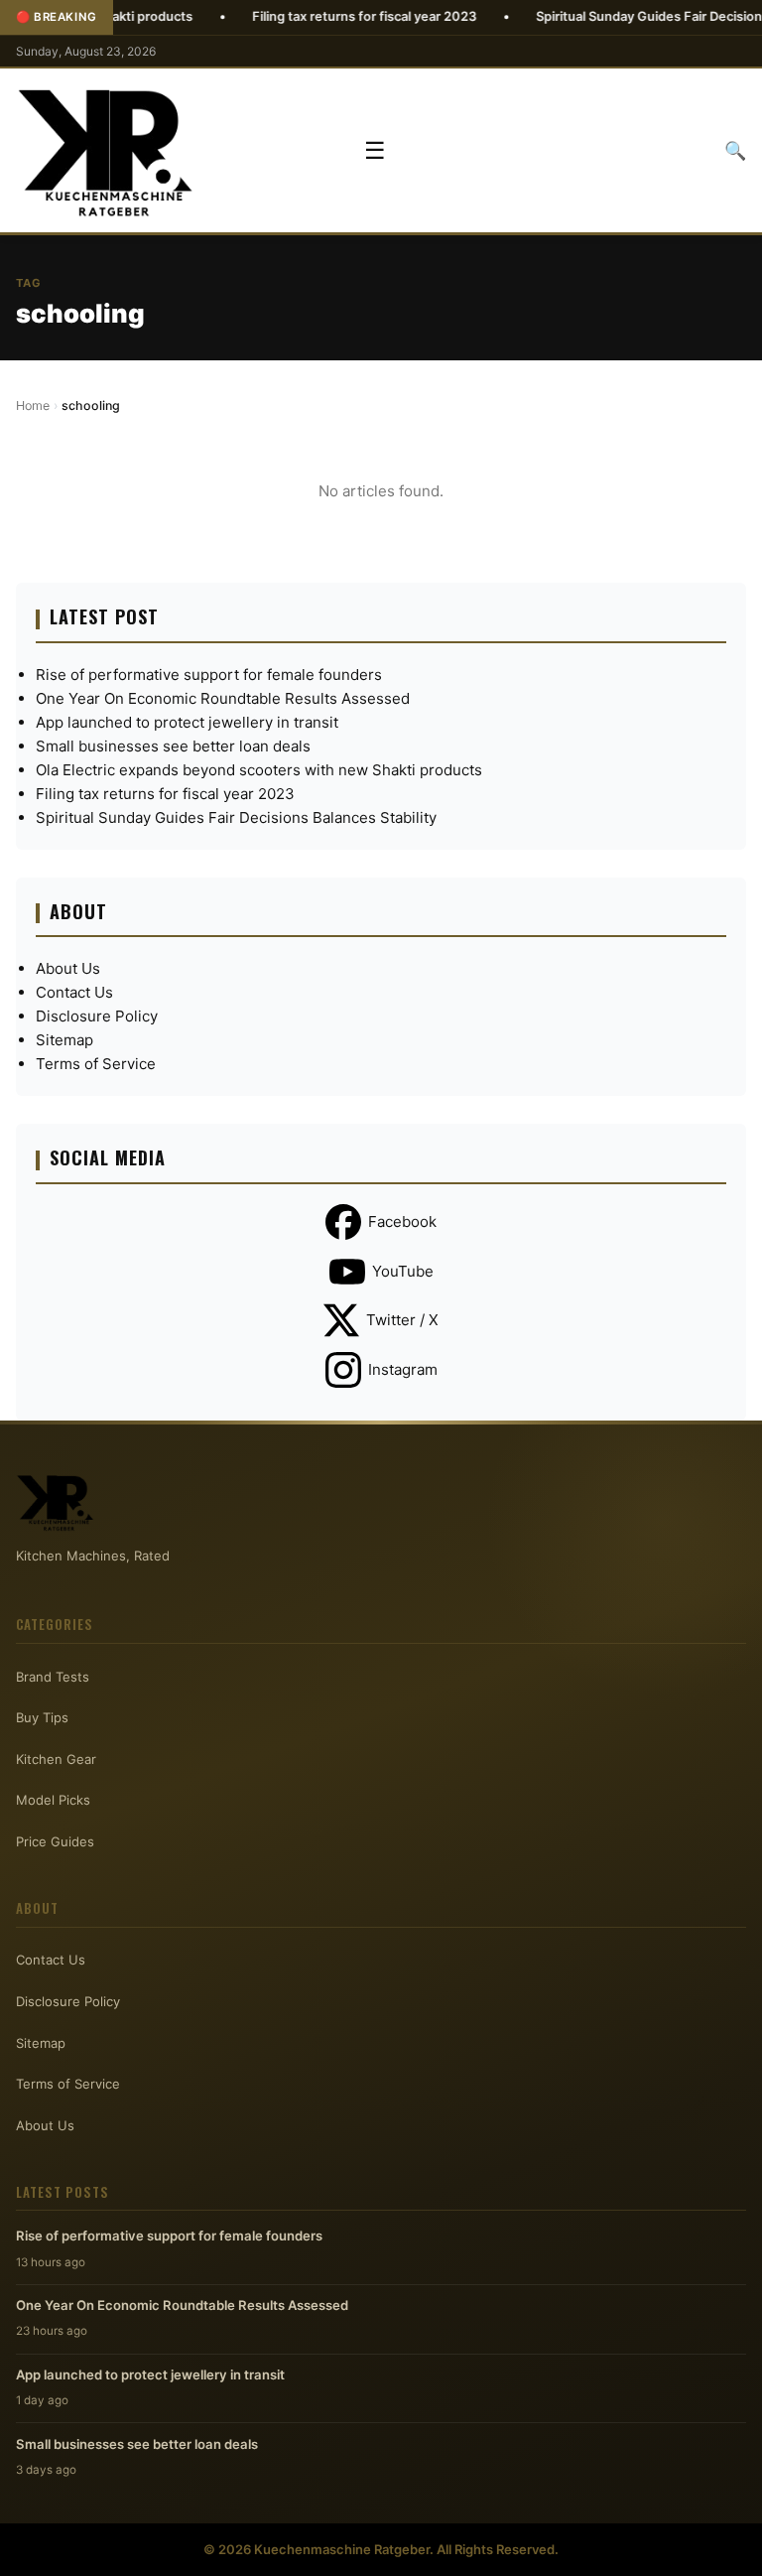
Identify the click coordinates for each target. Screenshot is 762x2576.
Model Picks (53, 1800)
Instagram (403, 1369)
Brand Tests (53, 1677)
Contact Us (74, 992)
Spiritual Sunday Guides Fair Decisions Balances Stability (236, 817)
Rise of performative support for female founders (209, 675)
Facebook (402, 1221)
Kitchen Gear (56, 1759)
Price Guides (55, 1841)
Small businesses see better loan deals (173, 746)
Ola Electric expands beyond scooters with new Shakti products (259, 770)
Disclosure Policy (97, 1016)
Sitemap (64, 1040)
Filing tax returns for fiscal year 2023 (314, 16)
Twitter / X (402, 1320)
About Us (68, 968)
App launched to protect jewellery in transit (187, 722)
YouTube (403, 1271)
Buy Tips (42, 1717)
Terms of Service (96, 1064)
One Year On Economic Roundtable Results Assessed (223, 698)
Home (33, 406)
